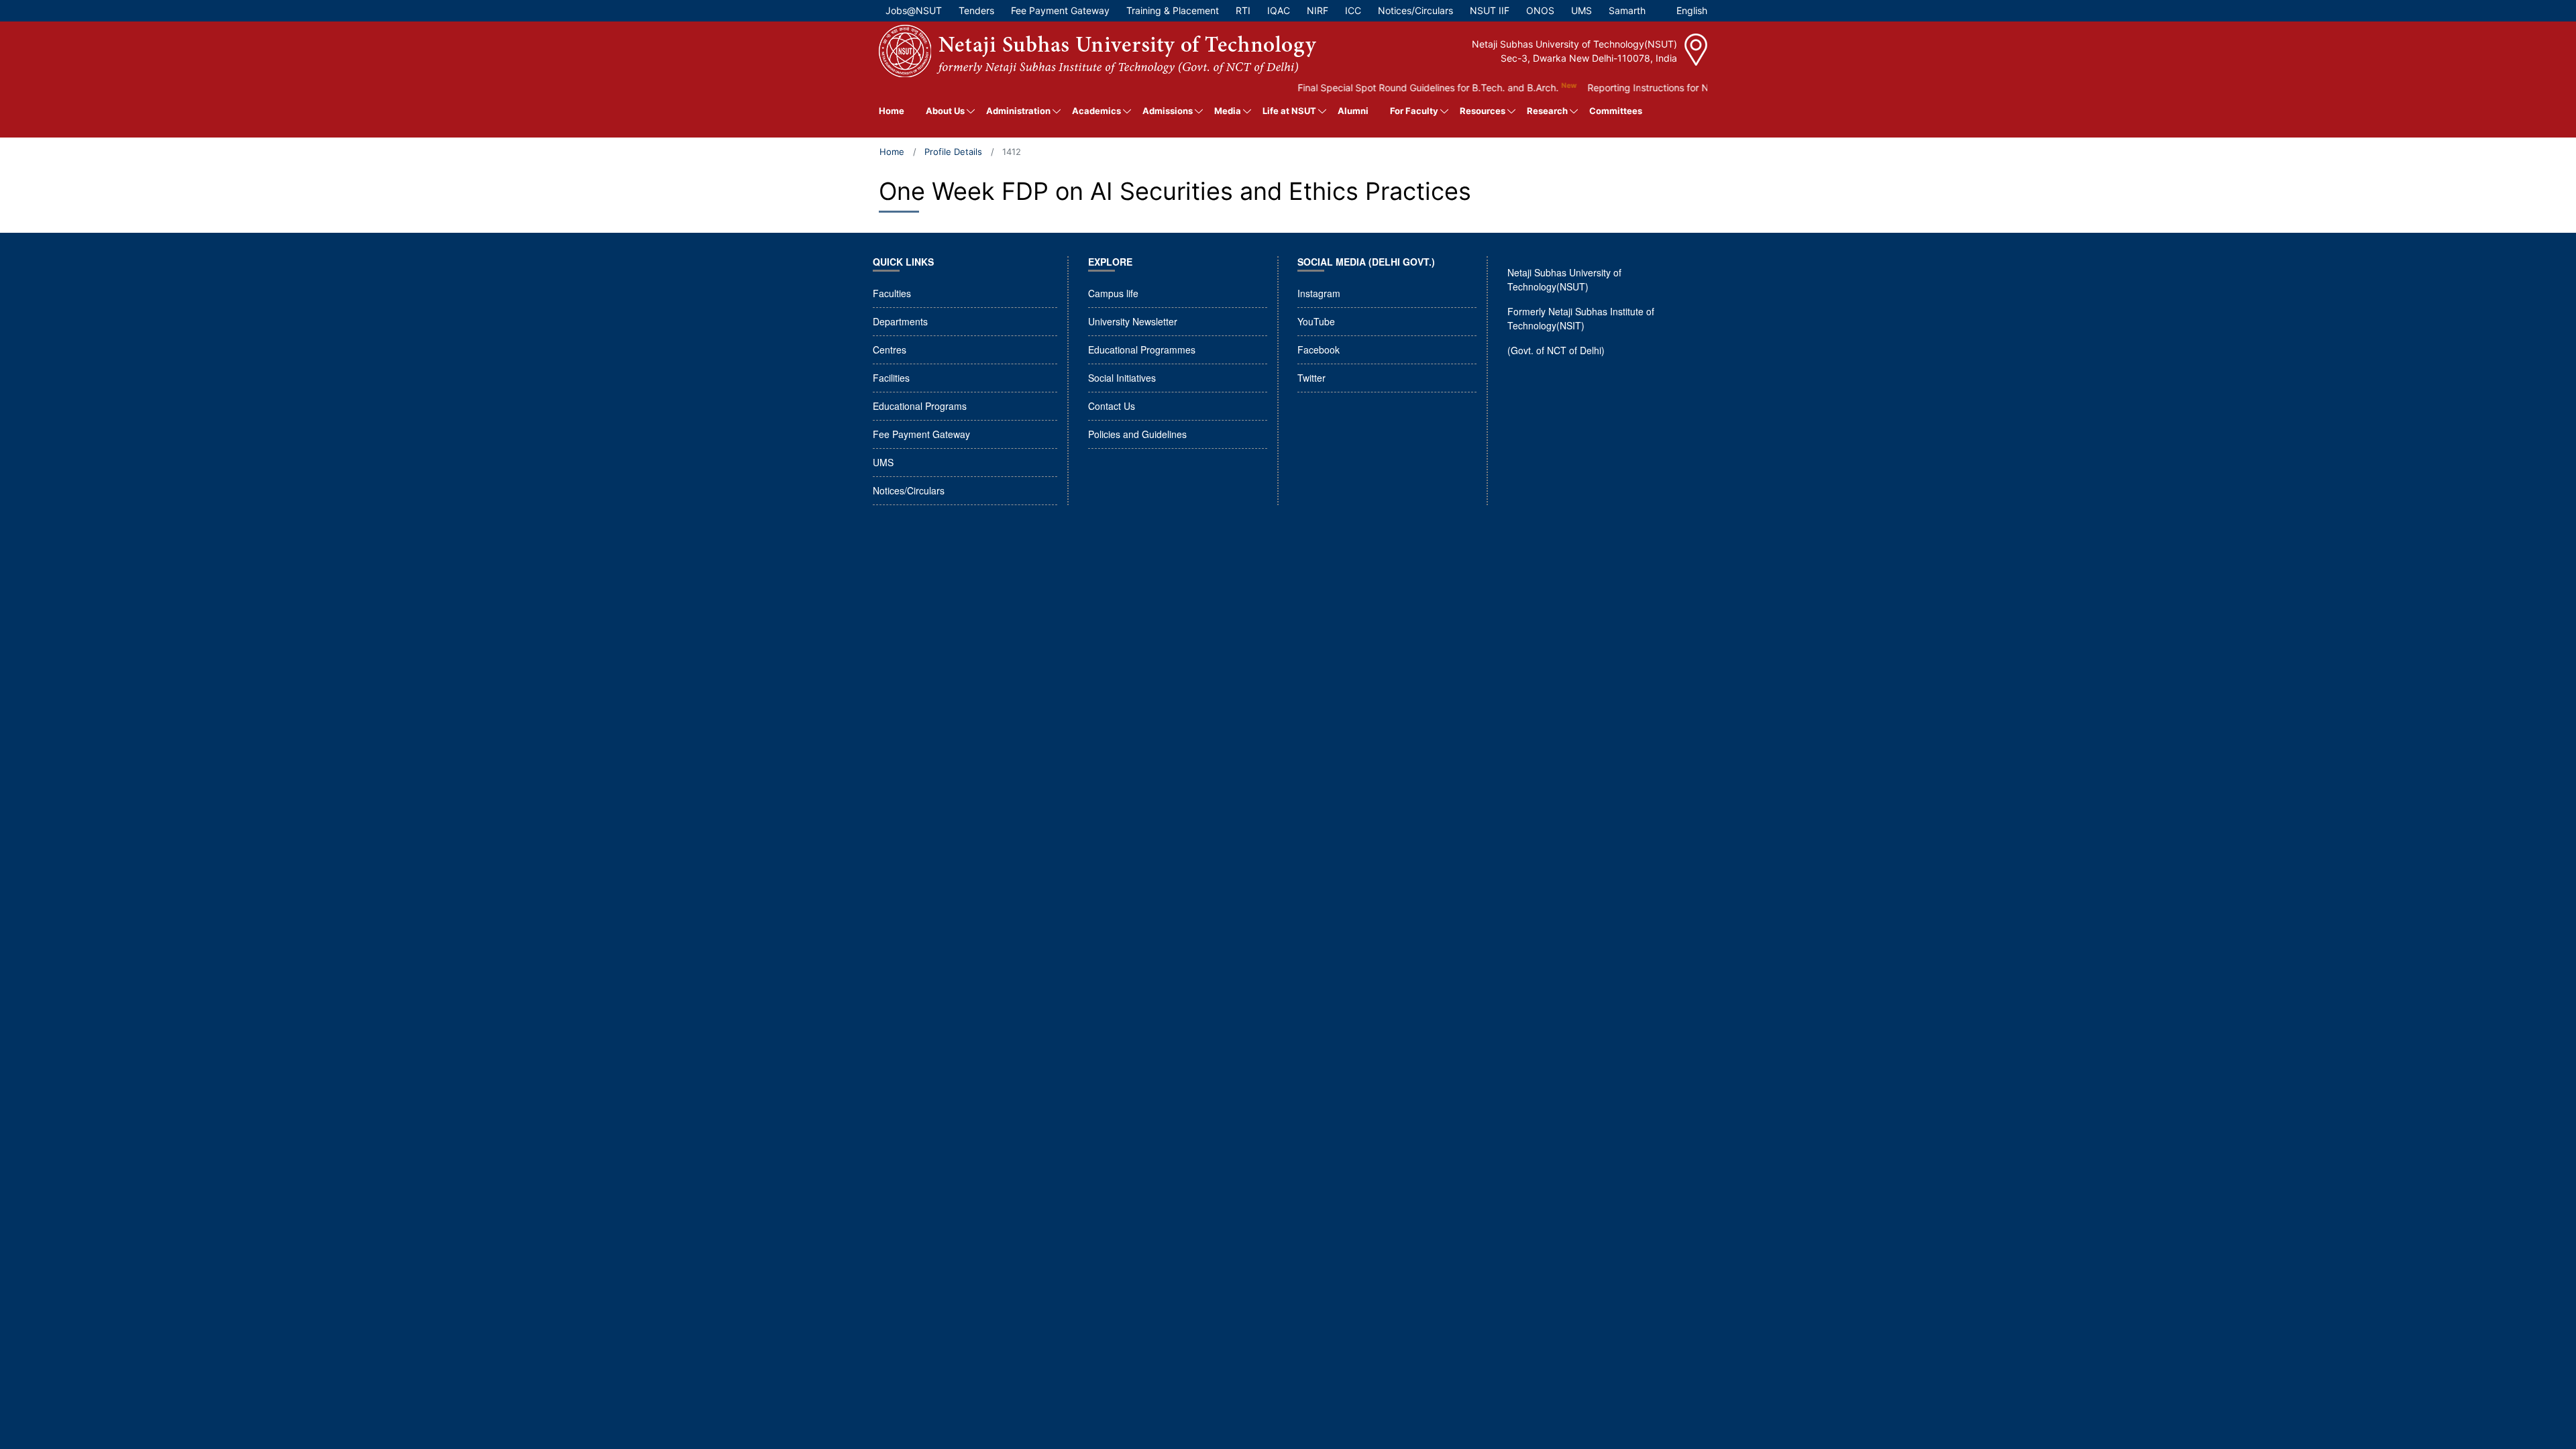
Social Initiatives (1122, 378)
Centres (890, 350)
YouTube (1316, 321)
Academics (1096, 111)
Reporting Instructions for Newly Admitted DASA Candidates (1683, 88)
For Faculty (1414, 111)
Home (892, 111)
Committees (1616, 111)
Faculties (892, 293)
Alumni (1353, 111)
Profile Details (953, 152)
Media (1228, 111)
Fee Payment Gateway (921, 434)
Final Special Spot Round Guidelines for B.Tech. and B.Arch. (1391, 88)
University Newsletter (1133, 321)
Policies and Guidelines (1137, 434)
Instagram (1319, 293)
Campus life (1113, 293)
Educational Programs (920, 406)
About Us (945, 111)
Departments (900, 321)
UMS (883, 462)
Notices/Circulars (909, 490)
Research (1547, 111)
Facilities (891, 378)
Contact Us (1112, 406)
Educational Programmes (1142, 350)
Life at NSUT (1289, 111)
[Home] (1097, 51)
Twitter (1311, 378)
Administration (1018, 111)
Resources (1483, 111)
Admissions (1168, 111)
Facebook (1319, 350)
